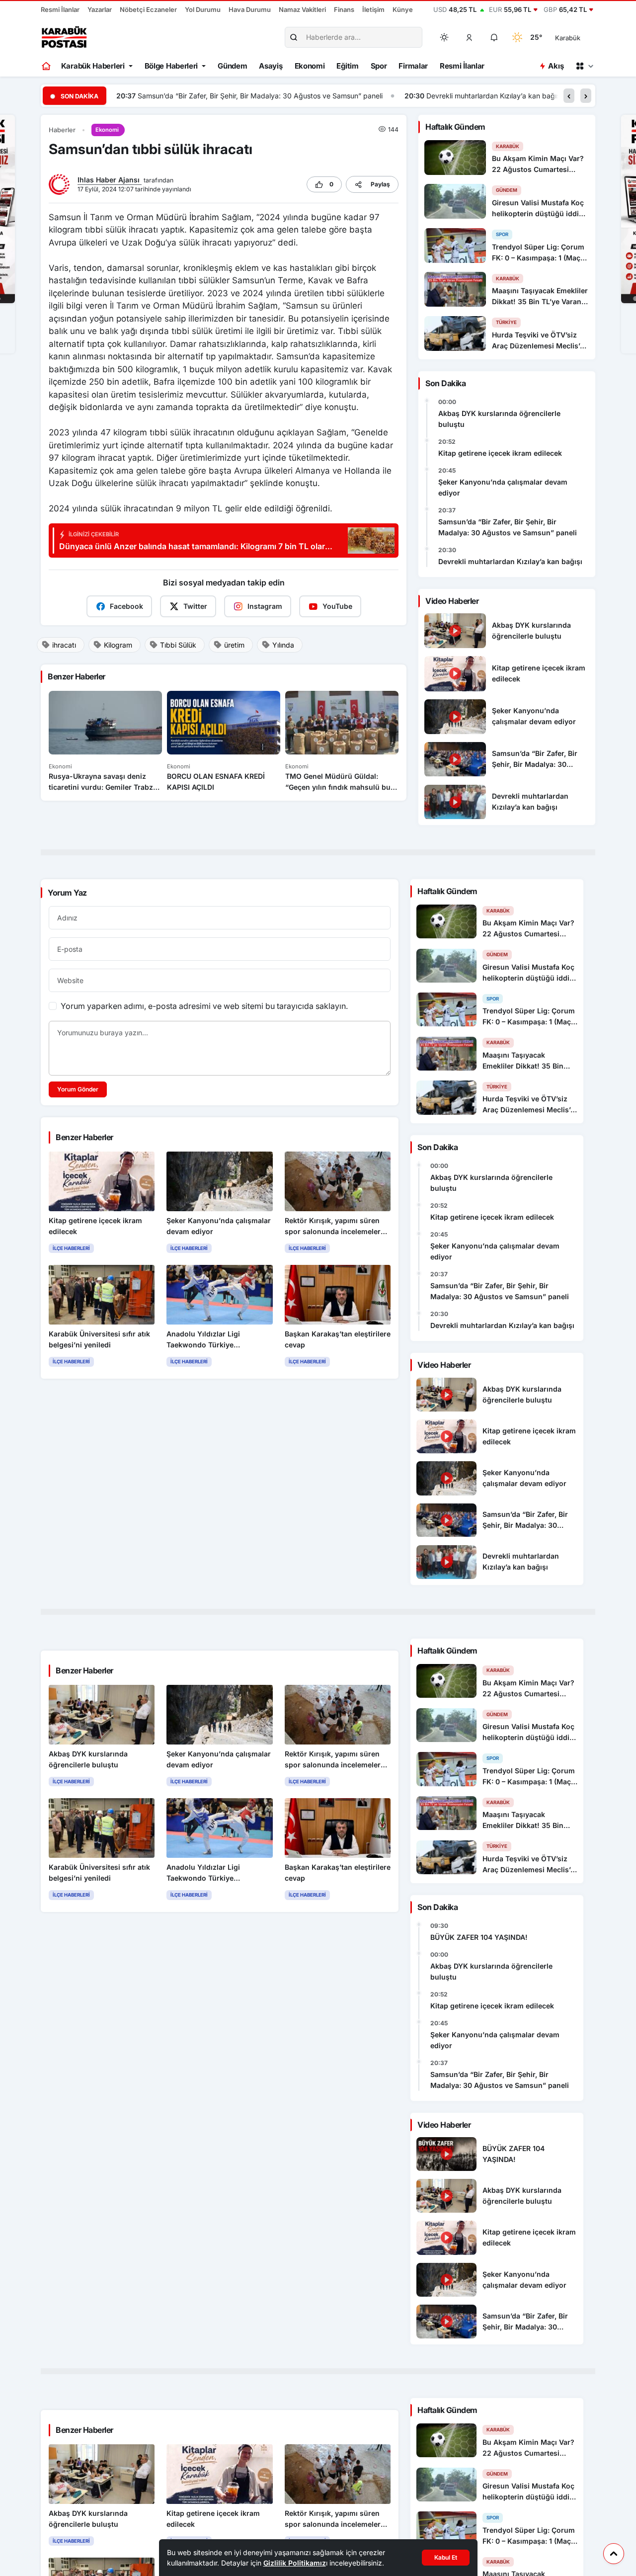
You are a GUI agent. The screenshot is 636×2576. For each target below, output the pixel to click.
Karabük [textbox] (568, 38)
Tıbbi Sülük (178, 645)
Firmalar (413, 66)
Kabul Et (446, 2557)
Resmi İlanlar (60, 9)
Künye (403, 9)
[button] (470, 37)
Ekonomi (310, 66)
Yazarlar (100, 9)
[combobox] (582, 37)
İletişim (373, 9)
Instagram (265, 606)
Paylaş (380, 184)
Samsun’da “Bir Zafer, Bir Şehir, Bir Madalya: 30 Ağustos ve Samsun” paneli (508, 527)
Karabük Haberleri (93, 66)
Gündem (232, 66)
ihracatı (64, 645)
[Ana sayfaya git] (47, 66)
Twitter (195, 606)
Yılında (283, 645)
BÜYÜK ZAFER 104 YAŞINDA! (479, 1937)
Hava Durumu (250, 9)
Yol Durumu (203, 9)
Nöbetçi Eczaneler (148, 9)
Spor (379, 66)
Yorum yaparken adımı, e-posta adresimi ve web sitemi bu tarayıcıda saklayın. (204, 1006)
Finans (344, 9)
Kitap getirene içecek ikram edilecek (500, 453)
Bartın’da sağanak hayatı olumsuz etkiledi (384, 96)
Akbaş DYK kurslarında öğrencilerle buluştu (499, 419)
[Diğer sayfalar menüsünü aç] (584, 66)
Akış (556, 66)
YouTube (337, 606)
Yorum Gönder (78, 1089)
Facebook (126, 606)
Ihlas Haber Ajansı (110, 180)
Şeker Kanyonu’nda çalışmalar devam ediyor (503, 487)
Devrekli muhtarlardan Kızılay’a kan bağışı (206, 96)
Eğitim (347, 66)
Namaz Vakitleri (302, 9)
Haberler (62, 130)
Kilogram (118, 645)
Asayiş (271, 66)
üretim (234, 645)
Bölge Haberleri (171, 66)
